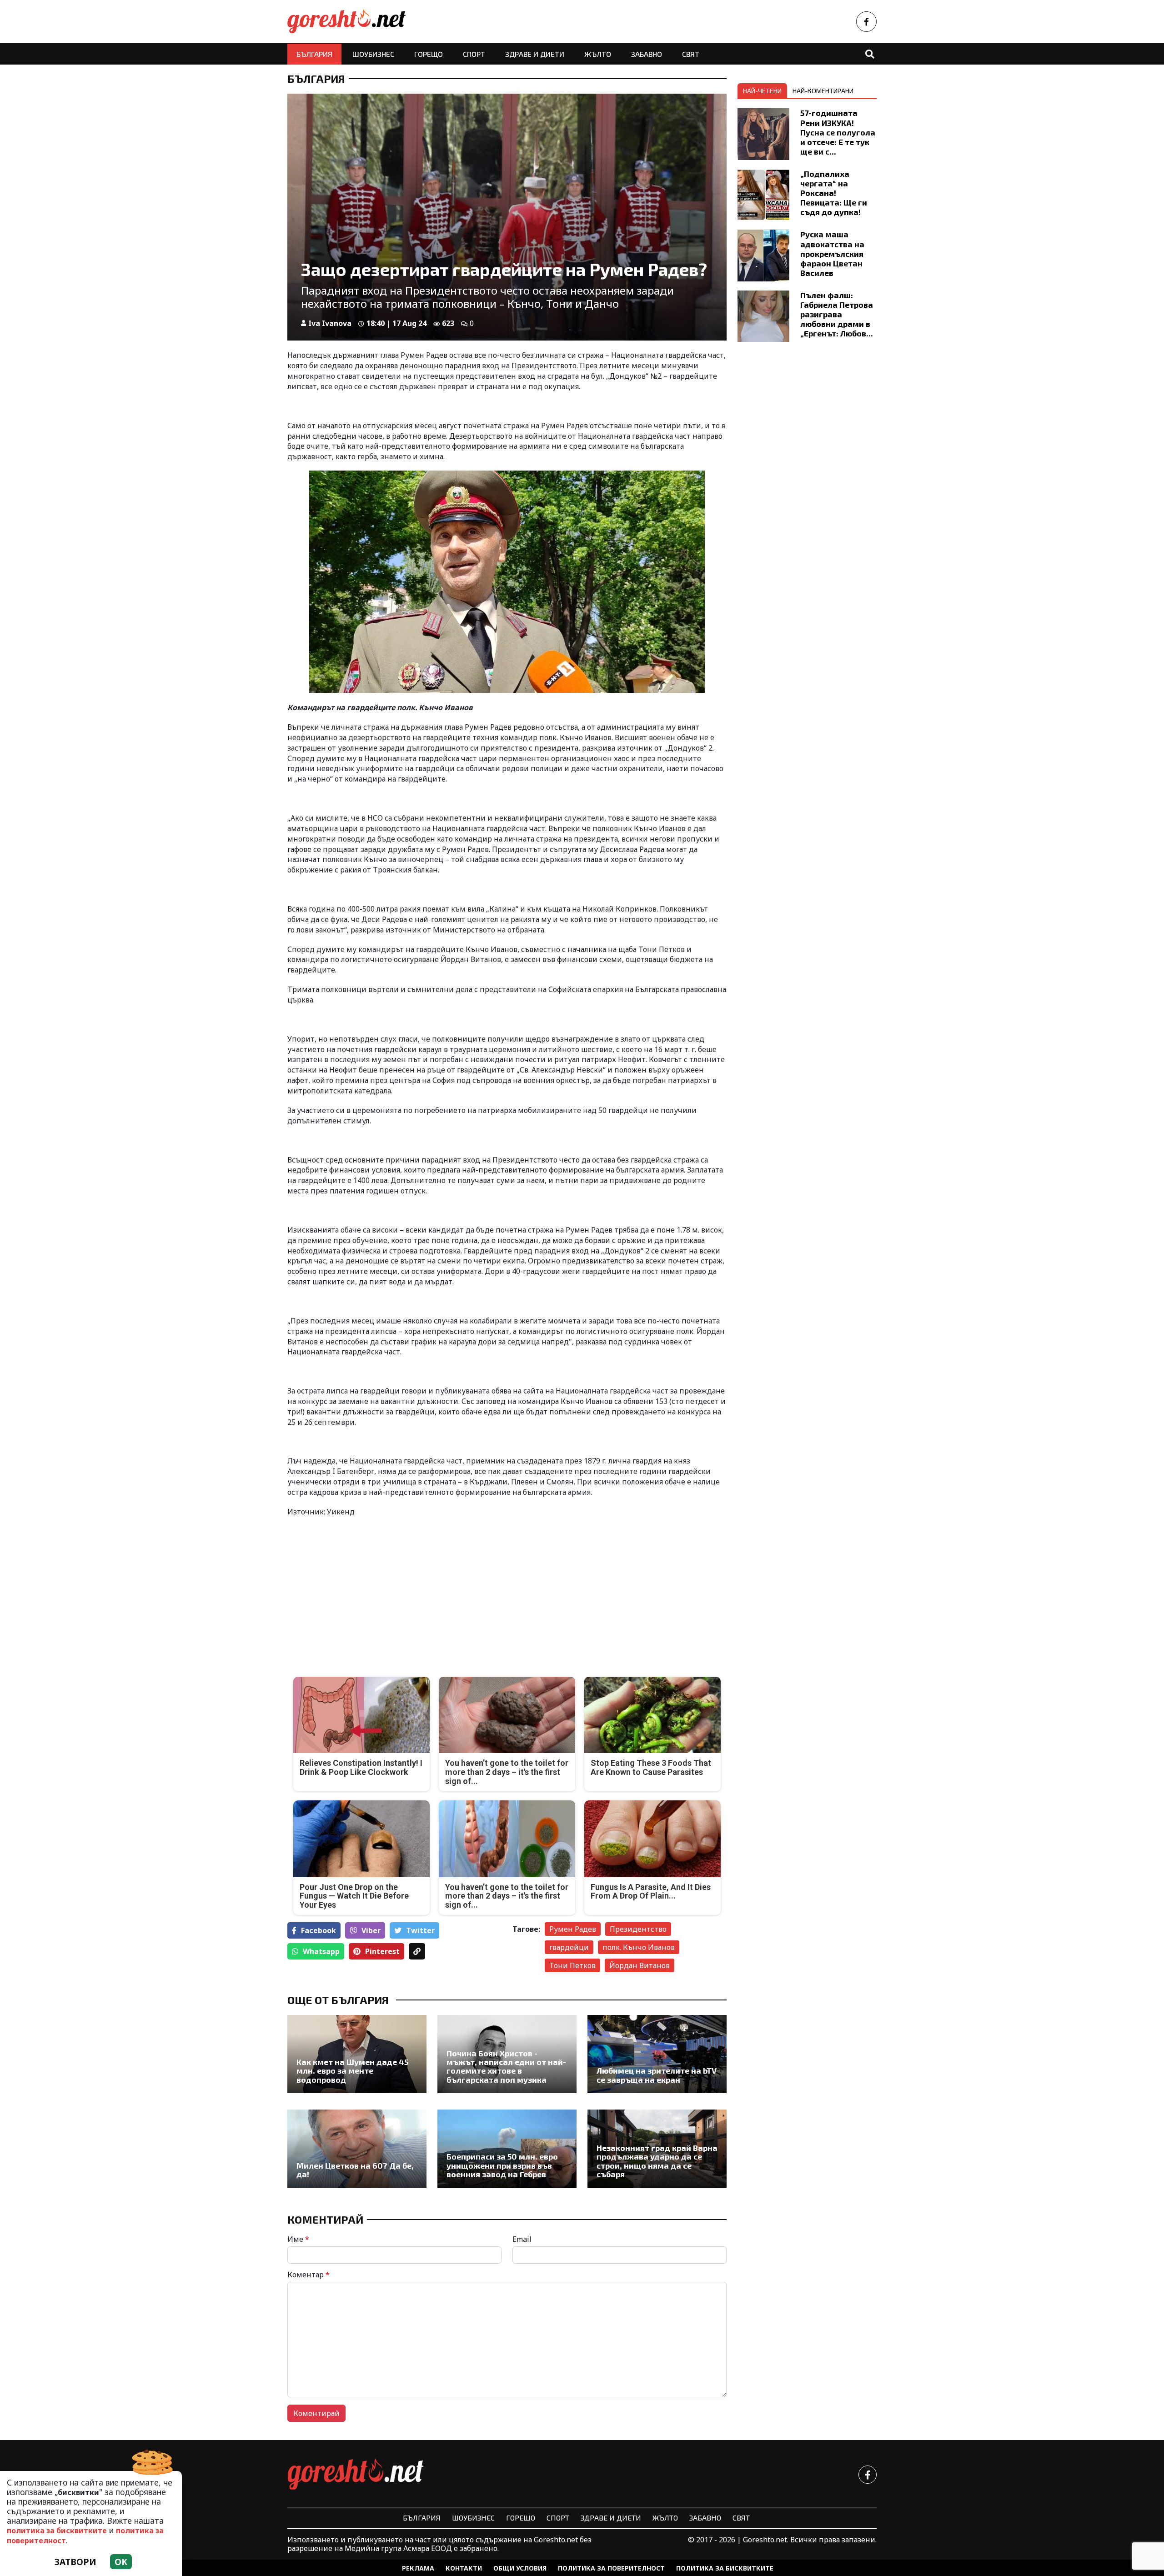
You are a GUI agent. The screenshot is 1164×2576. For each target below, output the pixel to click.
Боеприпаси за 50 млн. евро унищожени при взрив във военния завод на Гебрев (502, 2165)
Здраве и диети (535, 54)
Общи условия (520, 2568)
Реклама (418, 2568)
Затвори (75, 2562)
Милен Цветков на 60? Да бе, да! (355, 2170)
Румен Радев (573, 1929)
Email (522, 2239)
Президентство (638, 1929)
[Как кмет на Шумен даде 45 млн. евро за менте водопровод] (357, 2054)
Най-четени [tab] (762, 91)
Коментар (309, 2275)
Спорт (474, 54)
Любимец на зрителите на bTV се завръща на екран (657, 2075)
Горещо (429, 54)
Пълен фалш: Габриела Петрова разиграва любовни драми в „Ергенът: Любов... (837, 314)
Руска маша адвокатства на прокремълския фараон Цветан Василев (832, 253)
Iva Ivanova (330, 323)
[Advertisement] (394, 1589)
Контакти (464, 2568)
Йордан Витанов (640, 1965)
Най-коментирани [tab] (823, 91)
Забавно (647, 54)
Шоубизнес (373, 54)
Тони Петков (572, 1965)
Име (298, 2239)
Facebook (319, 1930)
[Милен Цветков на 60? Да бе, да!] (357, 2149)
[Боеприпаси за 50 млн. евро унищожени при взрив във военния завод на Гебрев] (507, 2149)
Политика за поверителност (611, 2568)
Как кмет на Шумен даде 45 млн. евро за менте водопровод (352, 2071)
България (314, 54)
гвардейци (569, 1947)
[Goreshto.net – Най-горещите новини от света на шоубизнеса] (346, 22)
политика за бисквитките (57, 2531)
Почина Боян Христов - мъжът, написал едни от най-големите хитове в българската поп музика (506, 2067)
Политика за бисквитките (725, 2568)
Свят (691, 54)
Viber (371, 1930)
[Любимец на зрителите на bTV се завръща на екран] (657, 2054)
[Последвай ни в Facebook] (866, 22)
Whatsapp (321, 1951)
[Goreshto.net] (356, 2475)
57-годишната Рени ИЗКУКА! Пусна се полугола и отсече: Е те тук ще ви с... (838, 132)
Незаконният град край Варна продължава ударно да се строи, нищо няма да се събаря (657, 2161)
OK (121, 2562)
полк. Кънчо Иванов (639, 1947)
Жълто (598, 54)
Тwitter (420, 1930)
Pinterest (382, 1951)
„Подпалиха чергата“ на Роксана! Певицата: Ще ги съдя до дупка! (834, 193)
